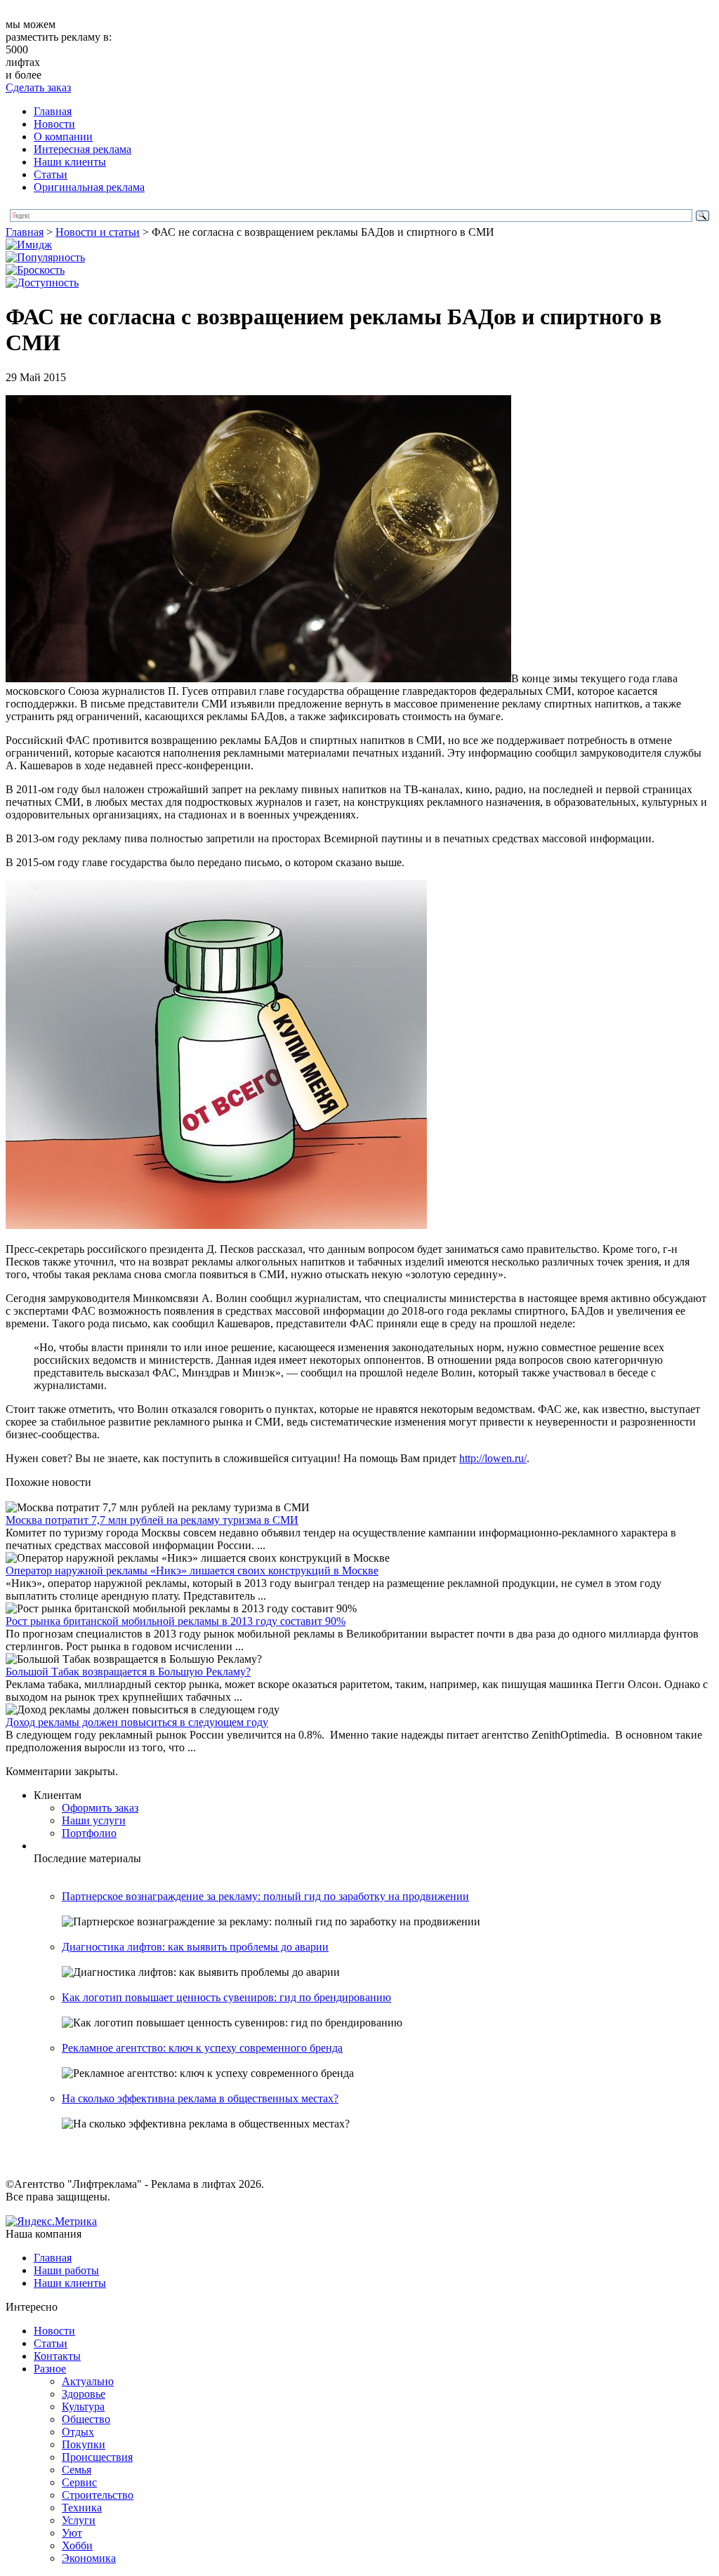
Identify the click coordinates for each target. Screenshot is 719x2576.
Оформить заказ (100, 1808)
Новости (54, 124)
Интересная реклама (83, 149)
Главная (53, 111)
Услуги (79, 2520)
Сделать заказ (38, 87)
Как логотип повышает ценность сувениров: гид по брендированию (226, 1997)
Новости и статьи (98, 232)
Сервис (79, 2482)
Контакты (57, 2356)
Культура (83, 2406)
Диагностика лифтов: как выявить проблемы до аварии (195, 1947)
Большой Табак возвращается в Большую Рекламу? (128, 1672)
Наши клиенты (70, 162)
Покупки (84, 2444)
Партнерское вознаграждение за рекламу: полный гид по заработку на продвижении (265, 1896)
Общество (86, 2419)
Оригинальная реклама (89, 187)
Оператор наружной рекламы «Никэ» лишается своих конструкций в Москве (192, 1571)
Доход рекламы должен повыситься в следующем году (137, 1722)
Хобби (77, 2545)
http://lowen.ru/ (493, 1458)
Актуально (88, 2381)
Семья (77, 2470)
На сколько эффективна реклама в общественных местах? (200, 2098)
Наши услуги (94, 1820)
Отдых (78, 2432)
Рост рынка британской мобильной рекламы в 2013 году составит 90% (176, 1621)
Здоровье (84, 2394)
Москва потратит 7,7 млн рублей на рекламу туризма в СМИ (152, 1520)
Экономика (89, 2558)
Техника (82, 2508)
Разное (50, 2369)
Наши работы (66, 2270)
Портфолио (89, 1833)
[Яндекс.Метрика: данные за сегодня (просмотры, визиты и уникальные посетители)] (51, 2222)
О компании (63, 137)
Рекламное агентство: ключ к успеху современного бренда (202, 2048)
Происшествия (97, 2457)
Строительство (98, 2495)
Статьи (51, 174)
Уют (72, 2533)
